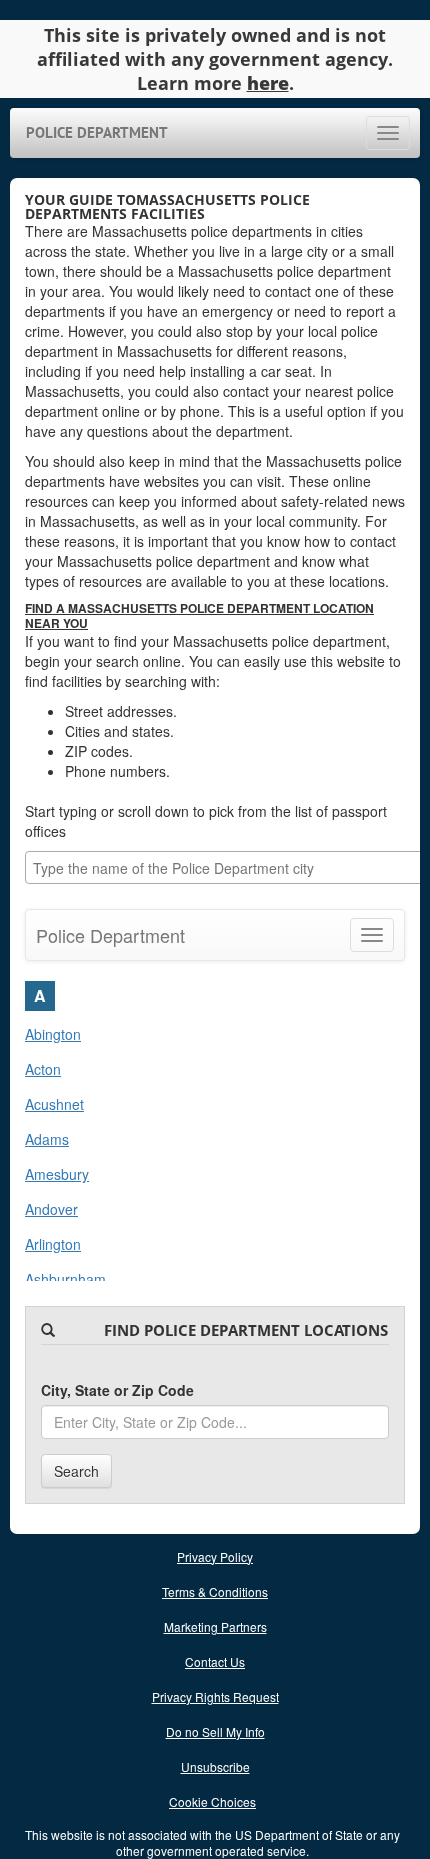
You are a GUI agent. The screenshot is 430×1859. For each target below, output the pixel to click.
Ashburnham (65, 1279)
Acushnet (54, 1104)
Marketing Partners (215, 1626)
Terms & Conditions (215, 1591)
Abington (53, 1034)
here (268, 83)
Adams (47, 1139)
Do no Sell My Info (215, 1731)
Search (76, 1471)
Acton (43, 1069)
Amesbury (57, 1174)
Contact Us (215, 1661)
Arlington (53, 1244)
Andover (51, 1209)
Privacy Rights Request (215, 1696)
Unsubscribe (215, 1766)
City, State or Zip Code (117, 1390)
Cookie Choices (212, 1801)
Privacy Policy (215, 1556)
